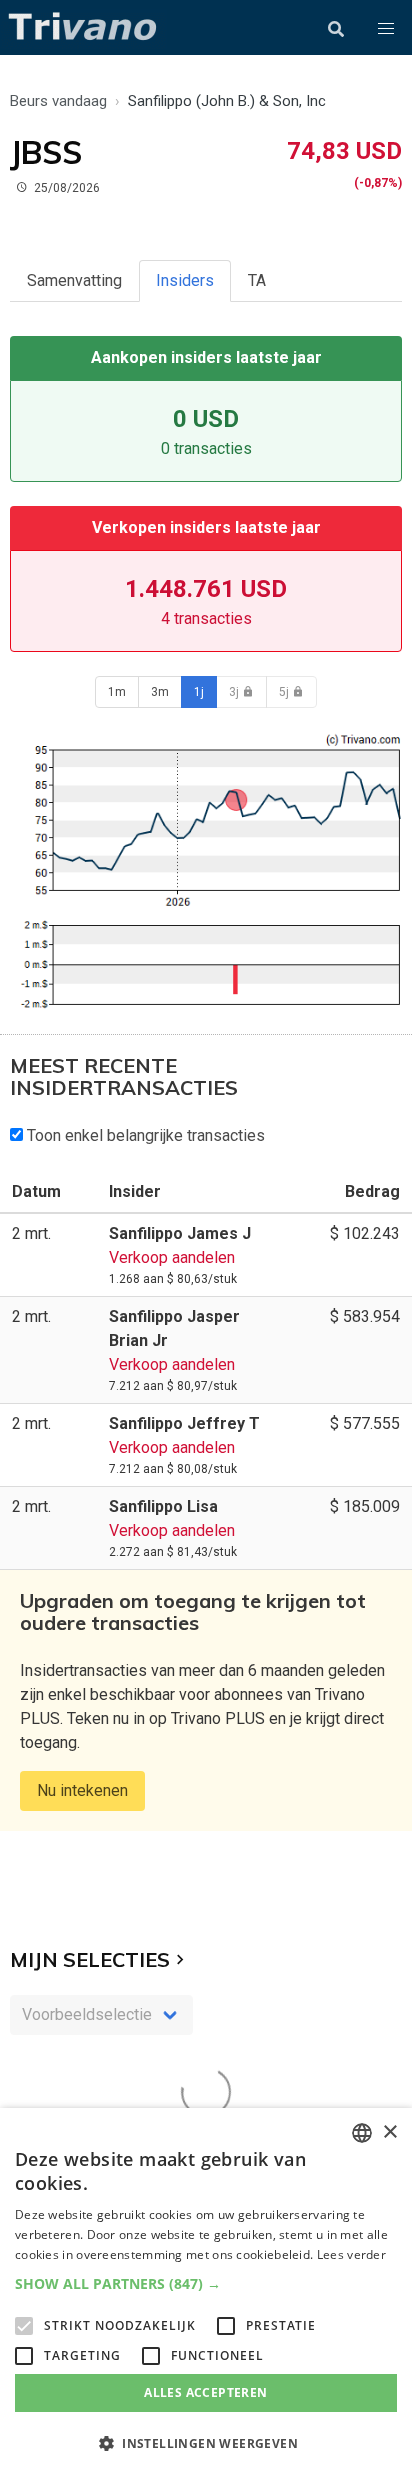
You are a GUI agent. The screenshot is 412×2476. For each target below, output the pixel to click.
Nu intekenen (82, 1790)
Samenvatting (74, 280)
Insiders (185, 280)
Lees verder (351, 2254)
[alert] (206, 2292)
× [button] (389, 2132)
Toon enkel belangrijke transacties (144, 1135)
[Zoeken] (336, 29)
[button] (386, 29)
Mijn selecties (90, 1959)
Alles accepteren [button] (205, 2392)
